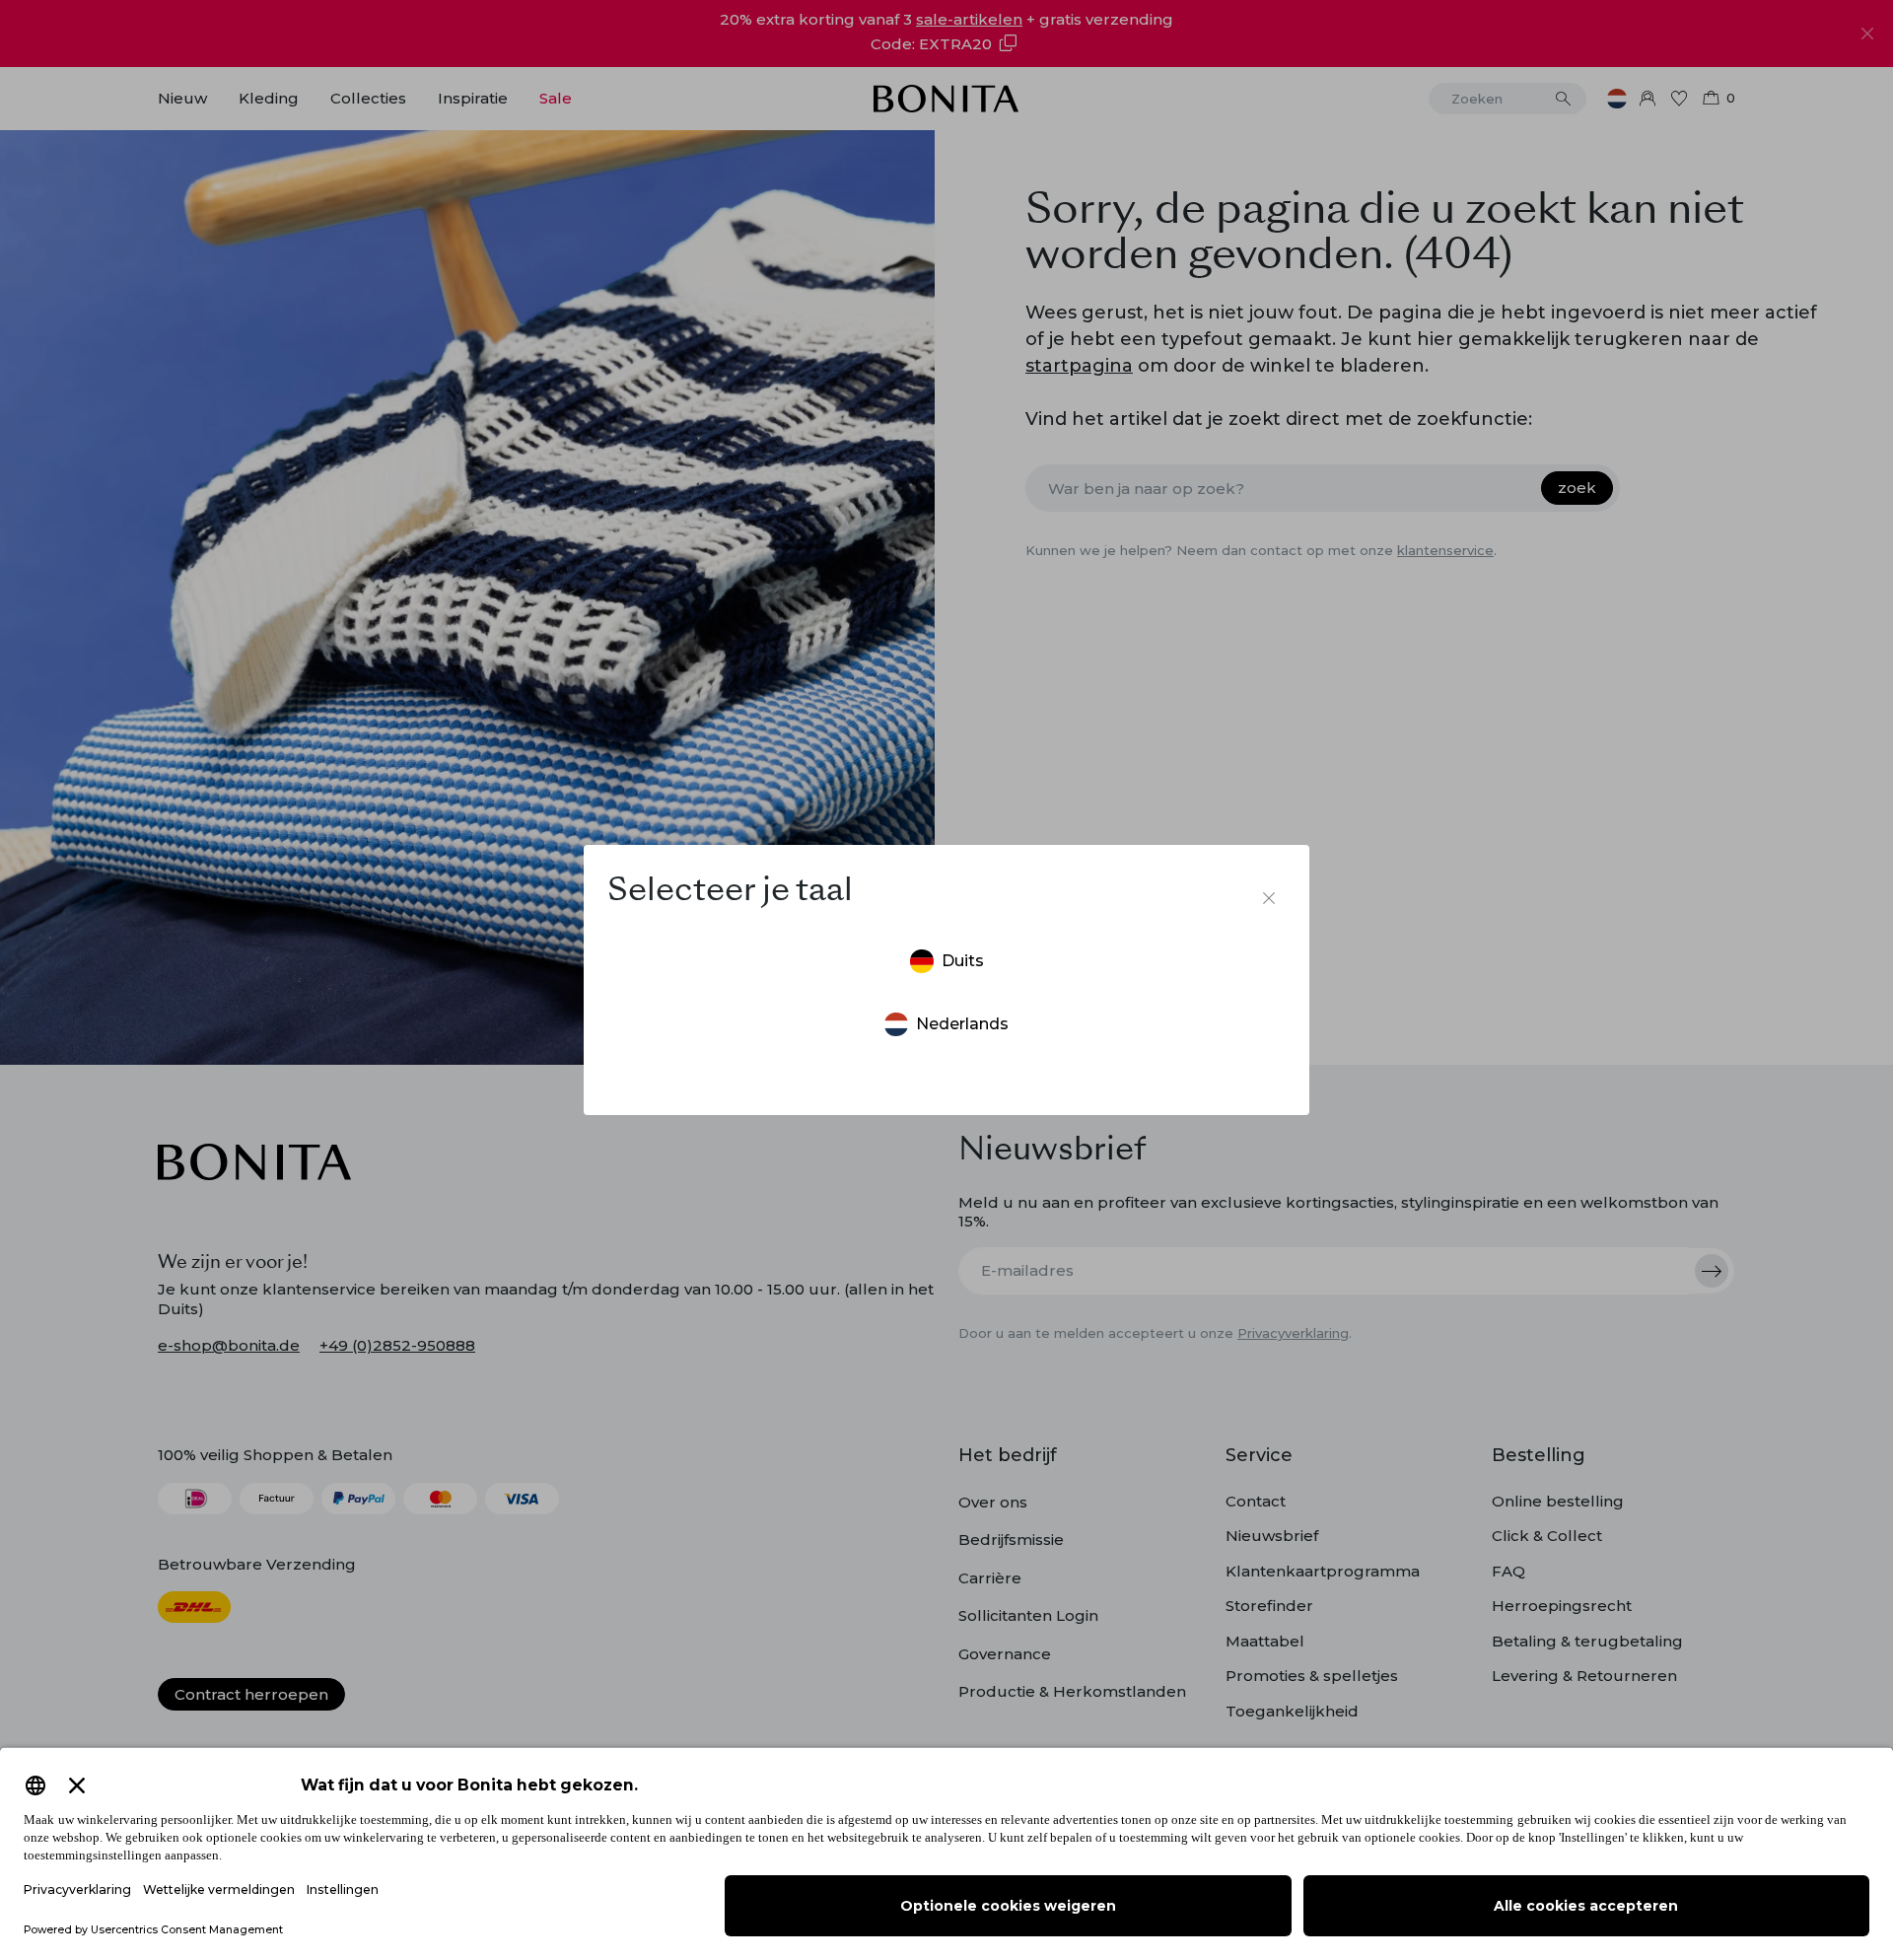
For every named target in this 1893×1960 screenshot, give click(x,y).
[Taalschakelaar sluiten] (1269, 898)
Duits (963, 961)
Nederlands (962, 1024)
